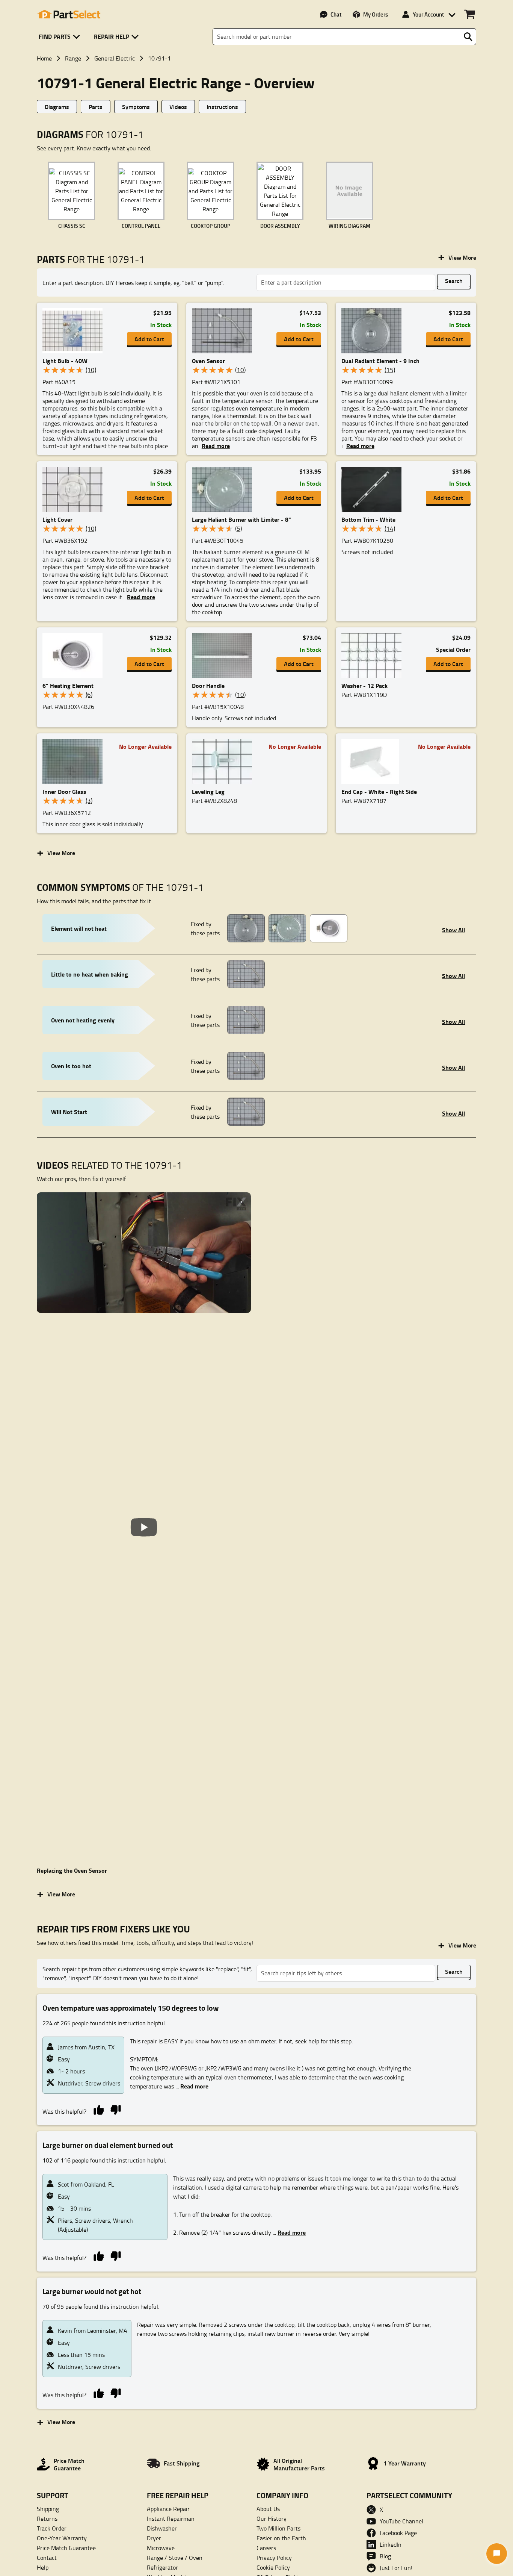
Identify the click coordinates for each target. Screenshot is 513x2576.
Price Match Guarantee (66, 2548)
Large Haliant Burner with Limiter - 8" (241, 519)
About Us (268, 2509)
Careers (266, 2548)
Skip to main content (257, 101)
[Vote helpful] (99, 2109)
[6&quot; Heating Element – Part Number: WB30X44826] (75, 656)
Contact (47, 2558)
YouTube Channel (401, 2521)
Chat (336, 14)
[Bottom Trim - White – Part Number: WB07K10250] (374, 489)
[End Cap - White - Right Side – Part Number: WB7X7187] (374, 762)
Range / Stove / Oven (175, 2558)
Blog (385, 2556)
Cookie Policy (273, 2567)
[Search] (468, 37)
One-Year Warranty (62, 2538)
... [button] (214, 446)
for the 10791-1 (91, 259)
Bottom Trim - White (368, 519)
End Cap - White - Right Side (379, 791)
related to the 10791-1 (109, 1165)
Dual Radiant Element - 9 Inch (380, 361)
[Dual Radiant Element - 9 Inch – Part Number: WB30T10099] (374, 331)
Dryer (154, 2538)
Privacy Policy (274, 2558)
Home (44, 58)
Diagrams (57, 107)
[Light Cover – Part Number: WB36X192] (75, 489)
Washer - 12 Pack (364, 685)
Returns (47, 2518)
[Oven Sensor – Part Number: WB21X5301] (224, 331)
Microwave (161, 2548)
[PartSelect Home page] (69, 14)
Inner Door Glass (64, 791)
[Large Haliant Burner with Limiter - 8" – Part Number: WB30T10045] (224, 489)
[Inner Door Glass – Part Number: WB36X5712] (75, 762)
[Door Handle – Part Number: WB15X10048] (224, 656)
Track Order (52, 2528)
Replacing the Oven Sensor (72, 1870)
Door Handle (208, 685)
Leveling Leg (208, 791)
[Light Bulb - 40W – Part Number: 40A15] (75, 331)
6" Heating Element (68, 685)
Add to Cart (149, 339)
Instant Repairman (171, 2518)
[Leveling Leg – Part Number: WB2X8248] (224, 762)
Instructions (222, 107)
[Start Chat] (497, 2554)
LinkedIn (391, 2544)
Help (43, 2567)
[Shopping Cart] (470, 14)
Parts (96, 107)
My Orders (376, 14)
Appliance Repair (168, 2509)
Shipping (48, 2509)
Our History (272, 2518)
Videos (178, 107)
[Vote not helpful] (115, 2109)
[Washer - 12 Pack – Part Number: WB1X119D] (374, 656)
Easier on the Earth (281, 2538)
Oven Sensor (208, 361)
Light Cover (57, 519)
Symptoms (136, 107)
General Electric (115, 58)
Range (73, 58)
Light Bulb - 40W (65, 361)
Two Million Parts (278, 2528)
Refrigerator (162, 2567)
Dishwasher (162, 2528)
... (192, 2086)
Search (454, 281)
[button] (61, 37)
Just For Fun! (396, 2568)
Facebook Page (398, 2533)
